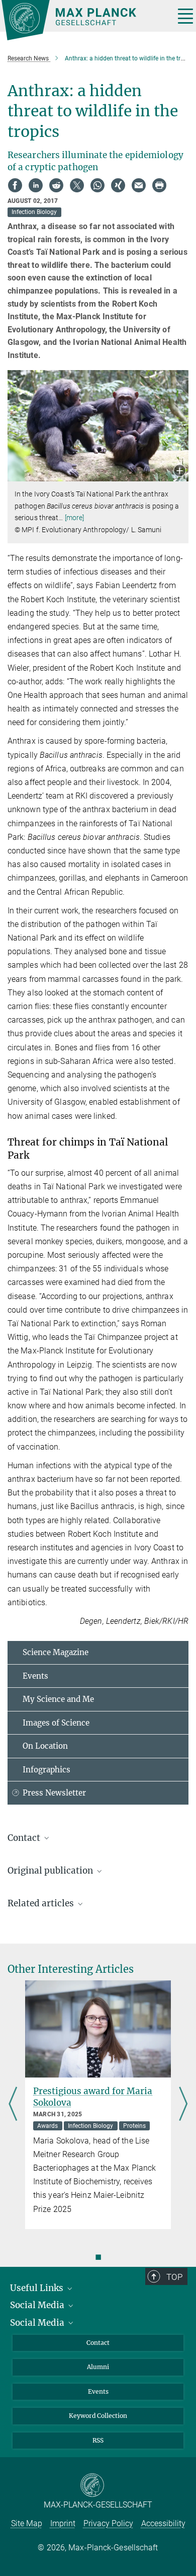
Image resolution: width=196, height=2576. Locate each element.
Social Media (38, 2305)
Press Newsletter (54, 1793)
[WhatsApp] (97, 185)
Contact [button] (25, 1838)
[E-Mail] (139, 185)
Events (35, 1676)
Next (183, 2105)
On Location (45, 1746)
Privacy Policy (108, 2523)
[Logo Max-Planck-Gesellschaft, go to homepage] (84, 20)
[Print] (159, 185)
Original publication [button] (51, 1871)
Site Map (27, 2523)
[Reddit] (56, 185)
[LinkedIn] (36, 185)
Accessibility (163, 2523)
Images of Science (56, 1723)
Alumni (98, 2367)
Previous (13, 2105)
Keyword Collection (98, 2416)
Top (174, 2277)
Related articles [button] (42, 1903)
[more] (75, 518)
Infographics (46, 1770)
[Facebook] (15, 185)
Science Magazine (56, 1652)
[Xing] (118, 185)
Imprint (63, 2523)
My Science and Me (58, 1699)
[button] (180, 472)
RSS (98, 2440)
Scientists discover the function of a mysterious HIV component (97, 2103)
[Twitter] (77, 185)
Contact (98, 2343)
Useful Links (38, 2288)
